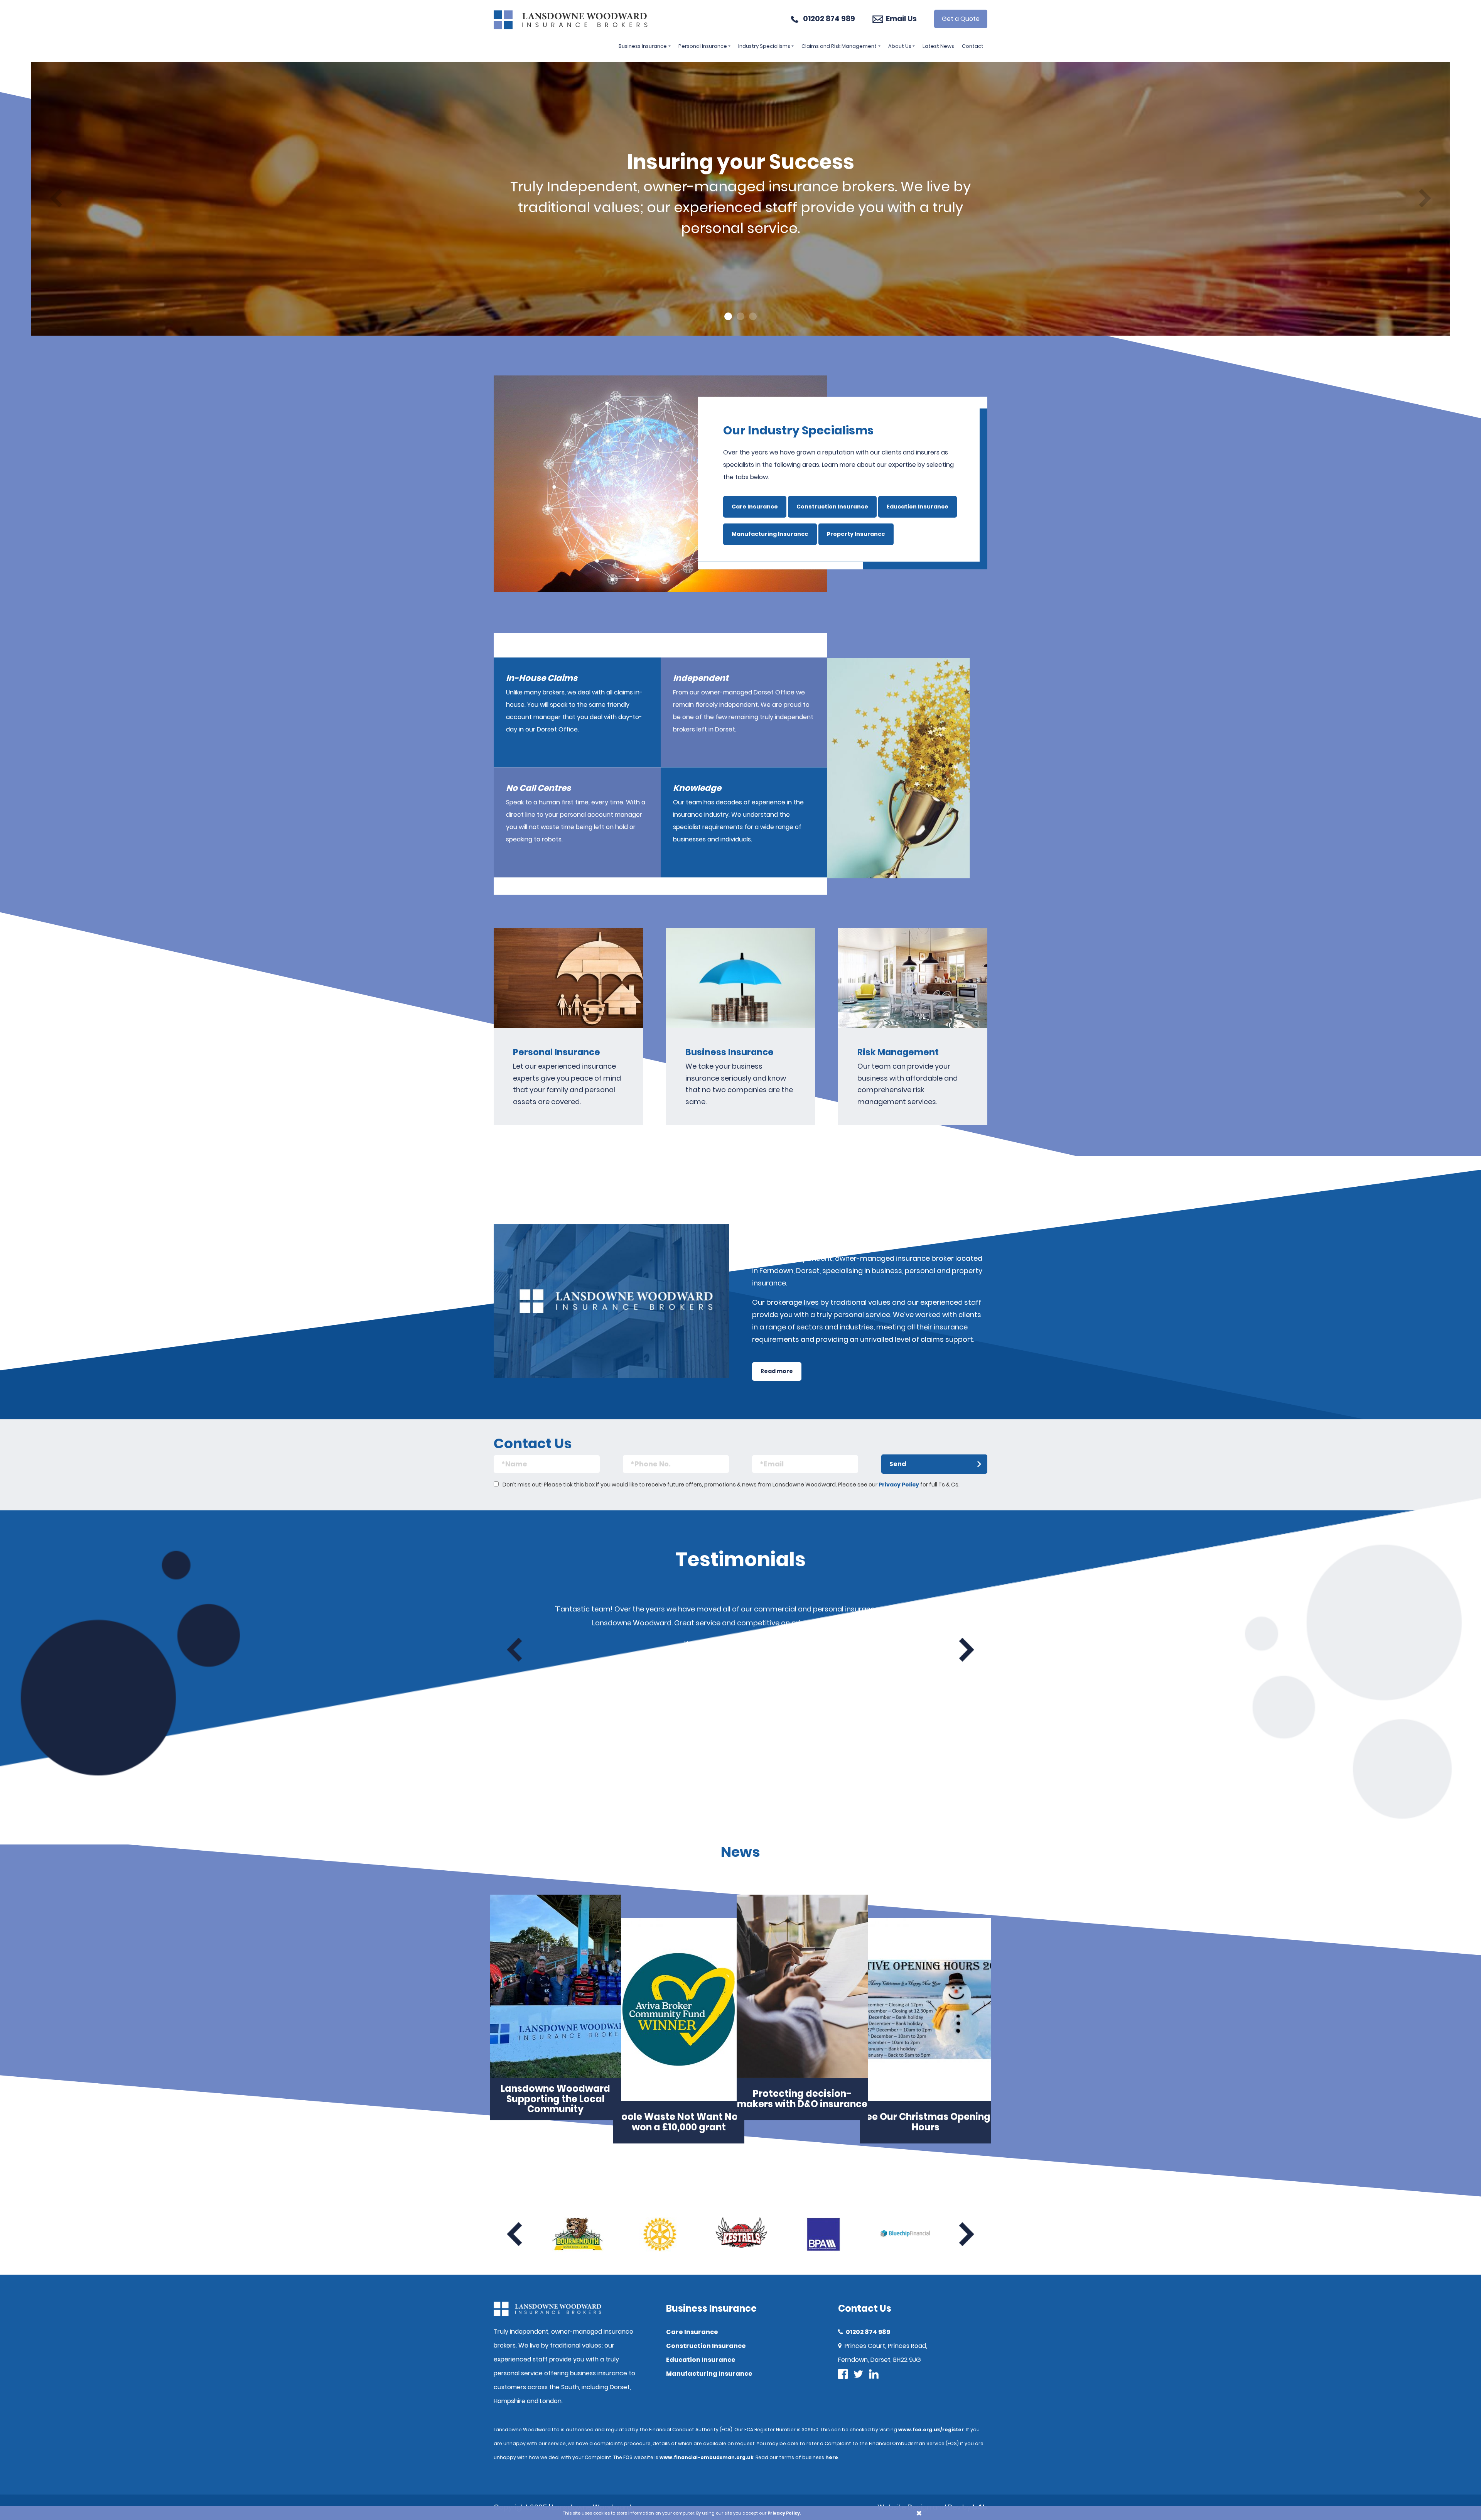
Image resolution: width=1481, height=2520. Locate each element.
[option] (740, 199)
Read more (777, 1371)
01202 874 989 (829, 19)
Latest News (938, 46)
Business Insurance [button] (643, 46)
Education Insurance (918, 507)
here (832, 2457)
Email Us (901, 19)
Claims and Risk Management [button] (839, 46)
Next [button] (967, 1650)
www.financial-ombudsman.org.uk (707, 2457)
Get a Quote (961, 19)
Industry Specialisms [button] (764, 46)
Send (898, 1464)
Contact (973, 46)
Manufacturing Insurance (770, 534)
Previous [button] (514, 1650)
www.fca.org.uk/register (931, 2430)
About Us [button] (900, 46)
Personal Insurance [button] (703, 46)
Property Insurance (856, 534)
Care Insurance (755, 507)
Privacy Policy (899, 1485)
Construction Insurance (832, 507)
